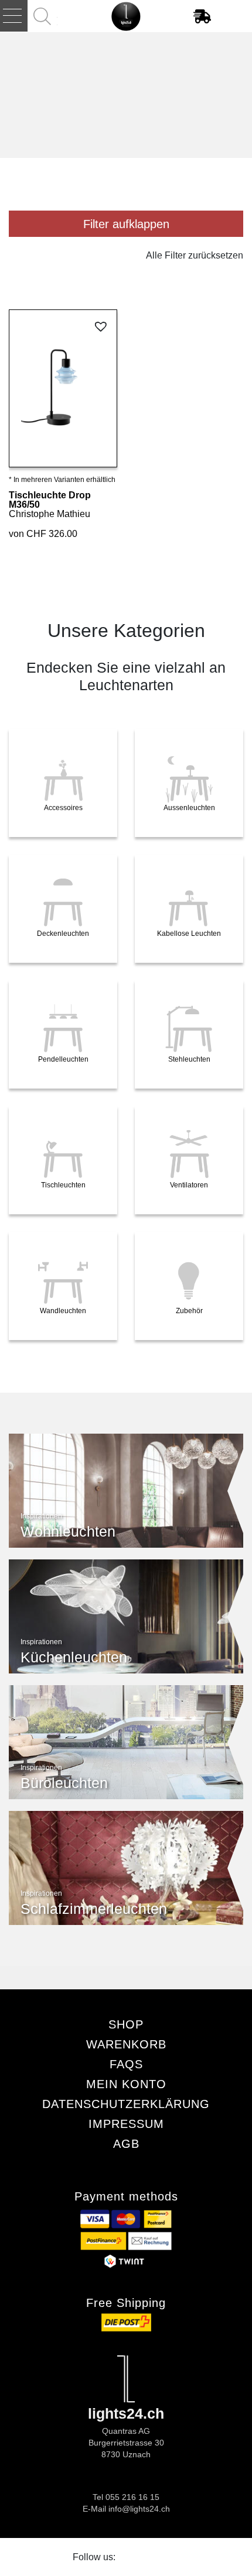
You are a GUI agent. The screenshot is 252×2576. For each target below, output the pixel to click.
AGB (126, 2144)
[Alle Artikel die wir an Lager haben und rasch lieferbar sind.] (205, 16)
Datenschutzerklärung (126, 2104)
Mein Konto (126, 2084)
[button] (102, 327)
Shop (126, 2024)
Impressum (126, 2124)
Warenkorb (126, 2044)
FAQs (126, 2064)
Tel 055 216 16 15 (126, 2497)
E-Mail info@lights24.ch (126, 2509)
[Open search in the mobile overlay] (44, 16)
